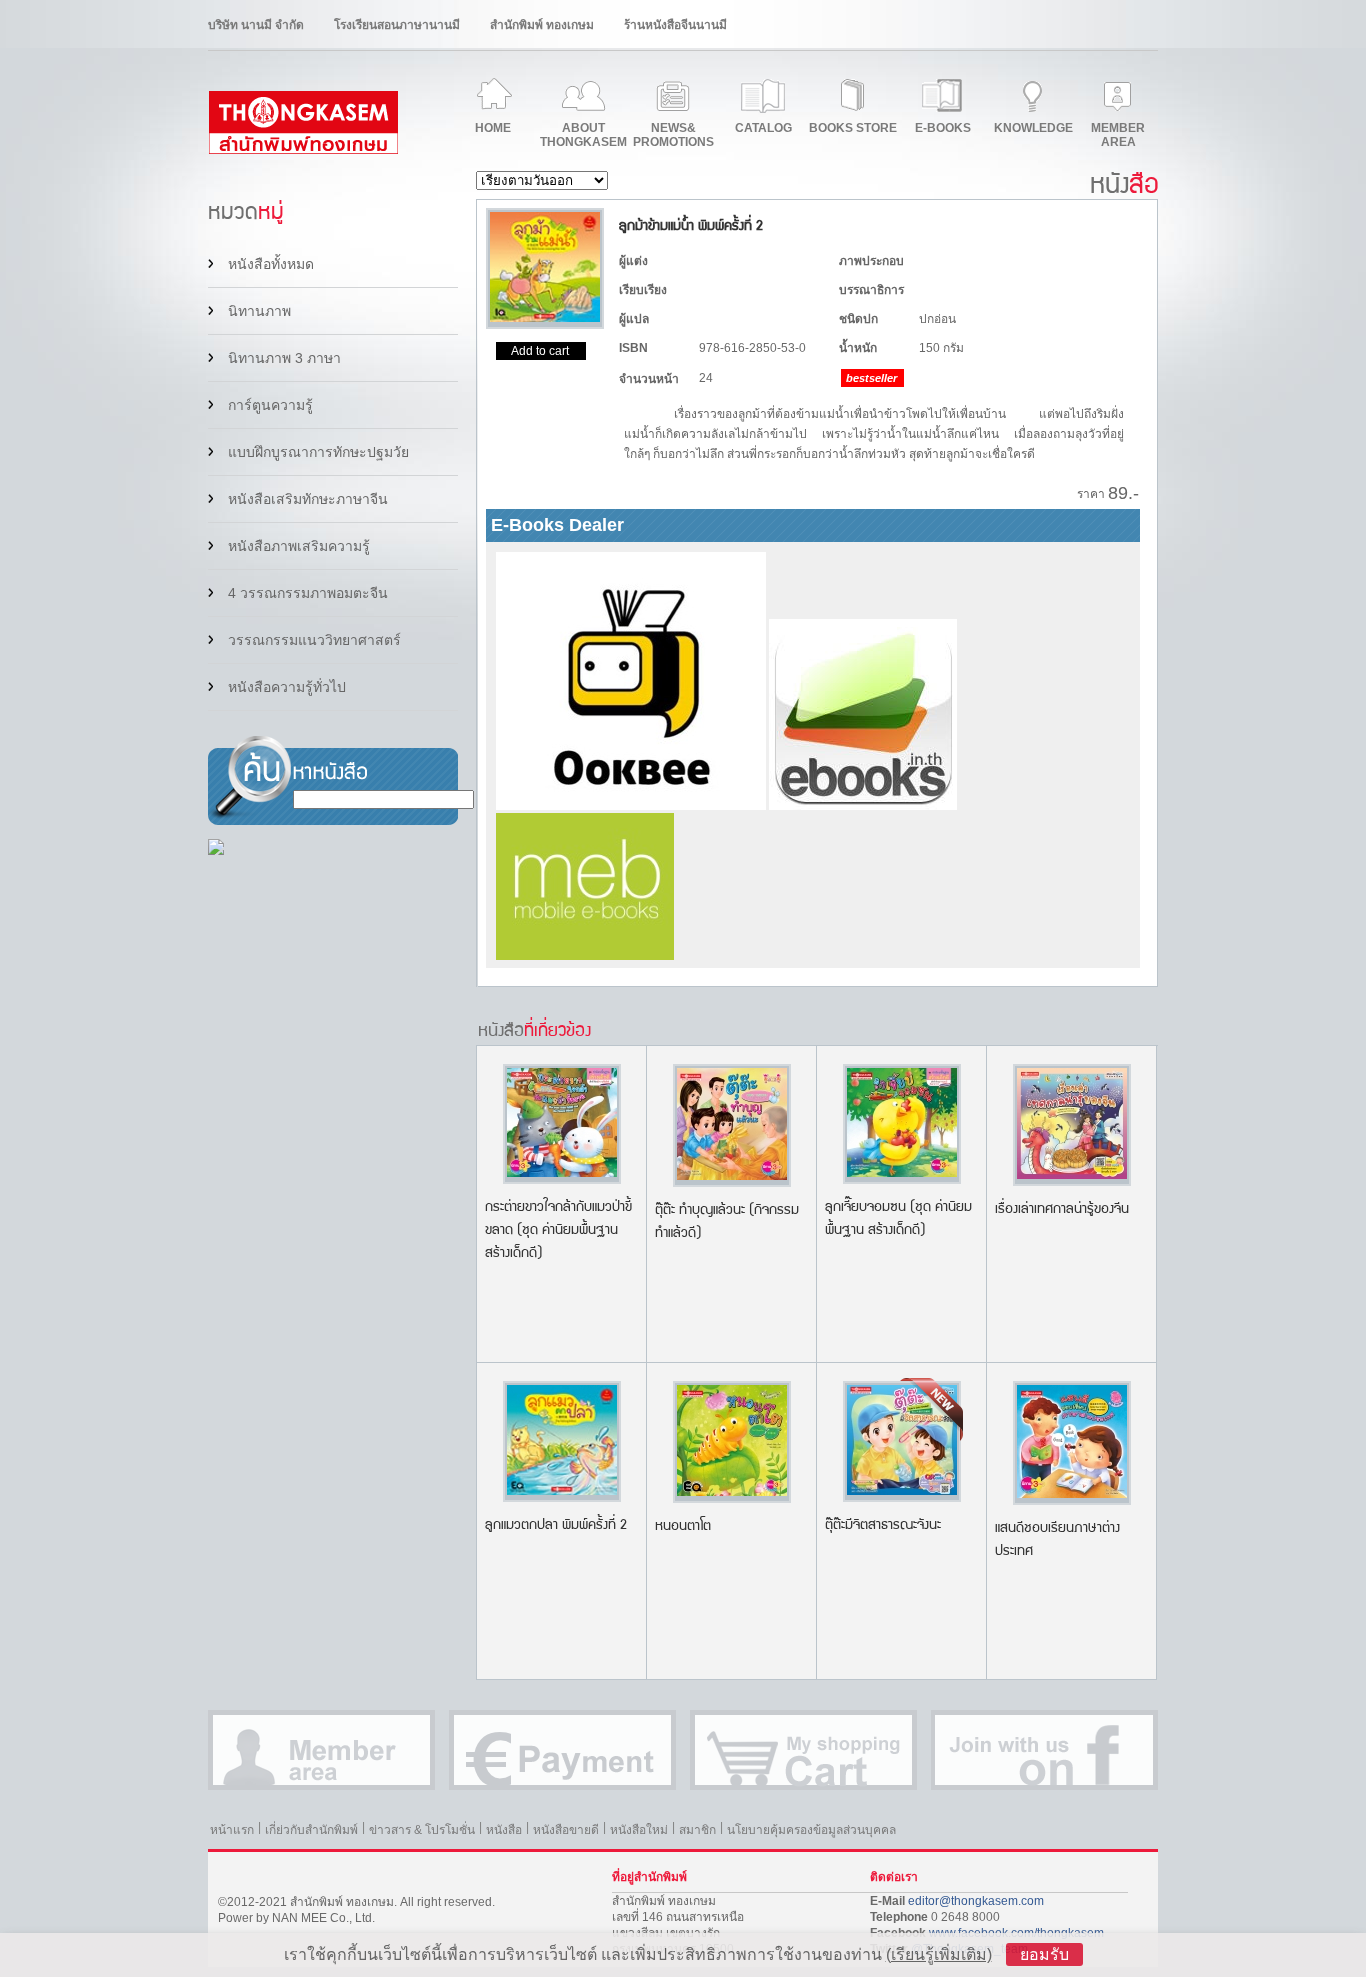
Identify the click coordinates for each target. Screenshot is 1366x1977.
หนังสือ (504, 1830)
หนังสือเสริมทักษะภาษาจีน (308, 499)
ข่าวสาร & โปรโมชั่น (422, 1830)
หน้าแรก (232, 1830)
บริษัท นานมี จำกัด (256, 25)
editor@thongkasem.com (976, 1901)
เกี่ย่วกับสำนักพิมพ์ (311, 1830)
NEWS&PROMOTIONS (673, 135)
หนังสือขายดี (566, 1830)
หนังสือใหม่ (639, 1830)
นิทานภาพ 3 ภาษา (284, 358)
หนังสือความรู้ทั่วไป (287, 687)
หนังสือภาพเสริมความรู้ (299, 546)
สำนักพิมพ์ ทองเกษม (542, 25)
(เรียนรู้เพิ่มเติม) (939, 1954)
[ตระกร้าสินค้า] (803, 1750)
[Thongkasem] (303, 150)
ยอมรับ (1044, 1954)
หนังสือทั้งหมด (271, 264)
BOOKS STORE (853, 128)
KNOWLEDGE (1033, 128)
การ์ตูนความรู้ (270, 405)
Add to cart (540, 351)
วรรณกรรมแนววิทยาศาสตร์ (314, 640)
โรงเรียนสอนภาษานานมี (397, 25)
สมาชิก (697, 1830)
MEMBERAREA (1118, 135)
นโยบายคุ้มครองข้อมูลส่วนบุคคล (811, 1830)
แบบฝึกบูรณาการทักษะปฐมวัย (318, 452)
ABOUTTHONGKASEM (583, 135)
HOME (493, 128)
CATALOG (763, 128)
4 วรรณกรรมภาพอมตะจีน (308, 593)
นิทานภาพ (259, 311)
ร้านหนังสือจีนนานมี (675, 25)
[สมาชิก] (321, 1750)
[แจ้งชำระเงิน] (562, 1750)
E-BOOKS (943, 128)
